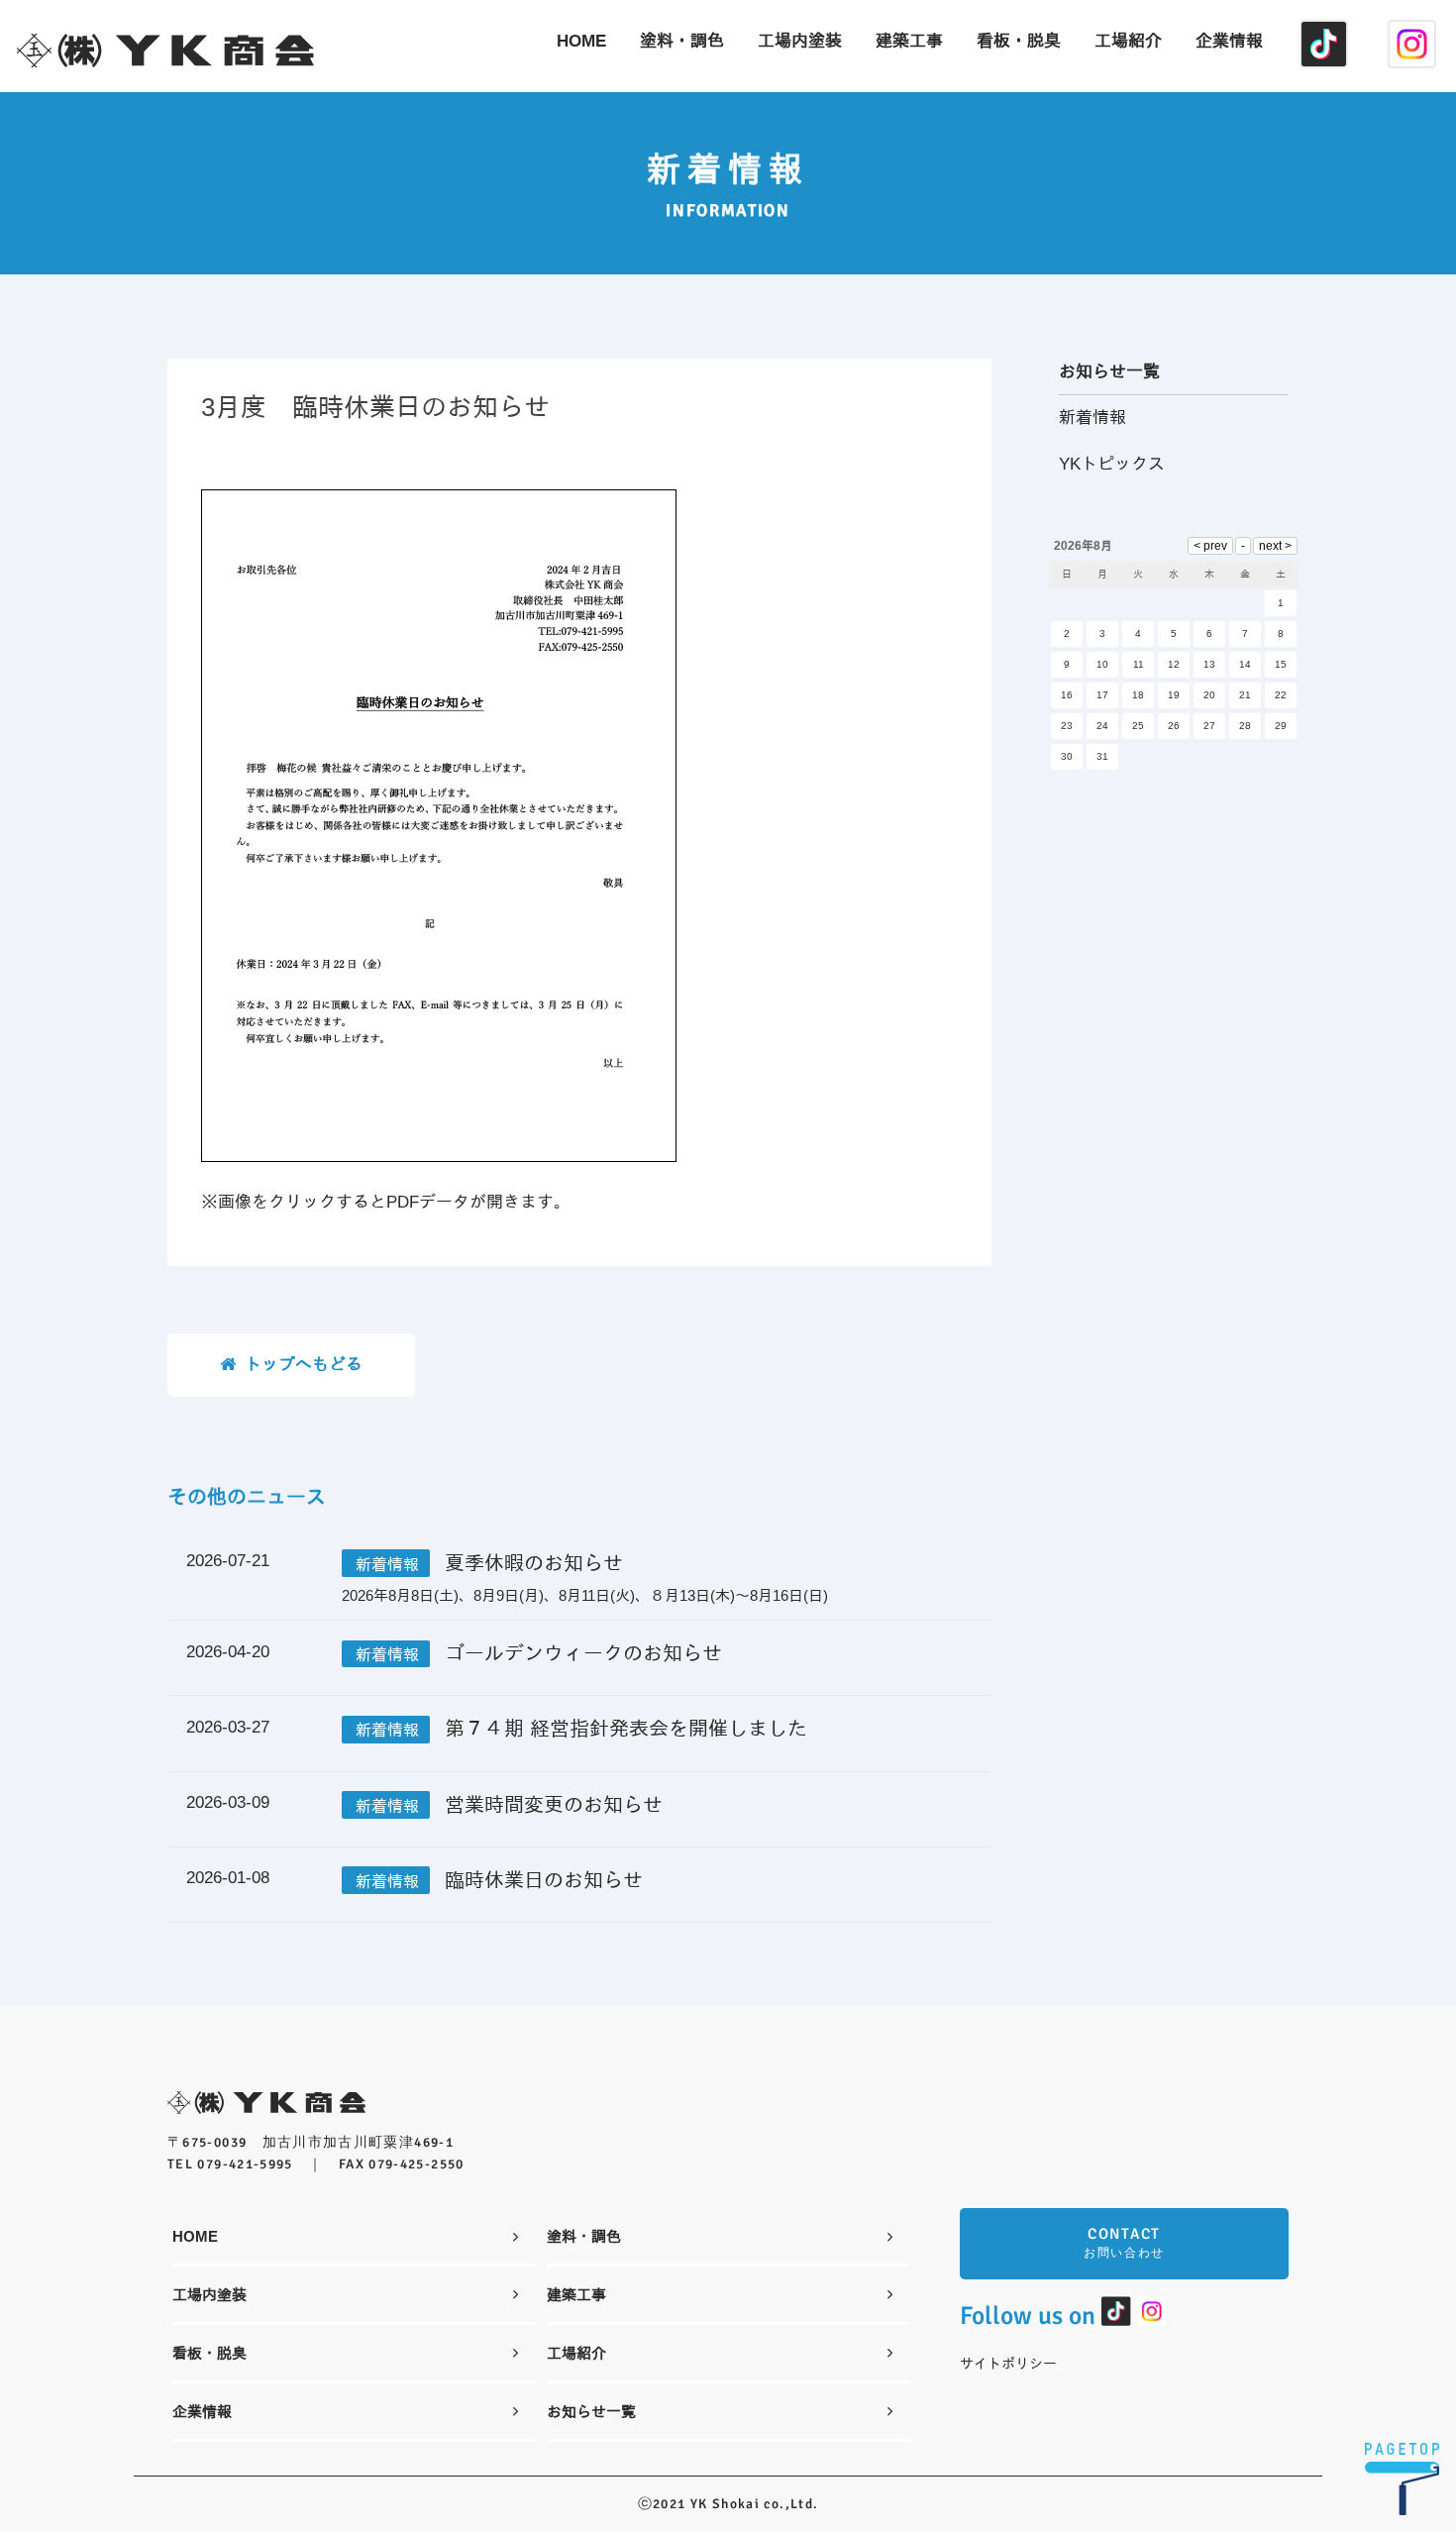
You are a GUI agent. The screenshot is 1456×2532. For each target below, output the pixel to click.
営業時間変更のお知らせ (554, 1805)
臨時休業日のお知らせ (544, 1880)
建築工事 (576, 2294)
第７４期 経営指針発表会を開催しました (626, 1729)
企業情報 (202, 2411)
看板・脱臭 (209, 2353)
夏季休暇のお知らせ (534, 1563)
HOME (195, 2236)
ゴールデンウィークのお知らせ (583, 1653)
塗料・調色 (584, 2236)
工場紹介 (576, 2353)
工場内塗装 (209, 2294)
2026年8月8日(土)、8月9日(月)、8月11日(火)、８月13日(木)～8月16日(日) (585, 1595)
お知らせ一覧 (591, 2411)
